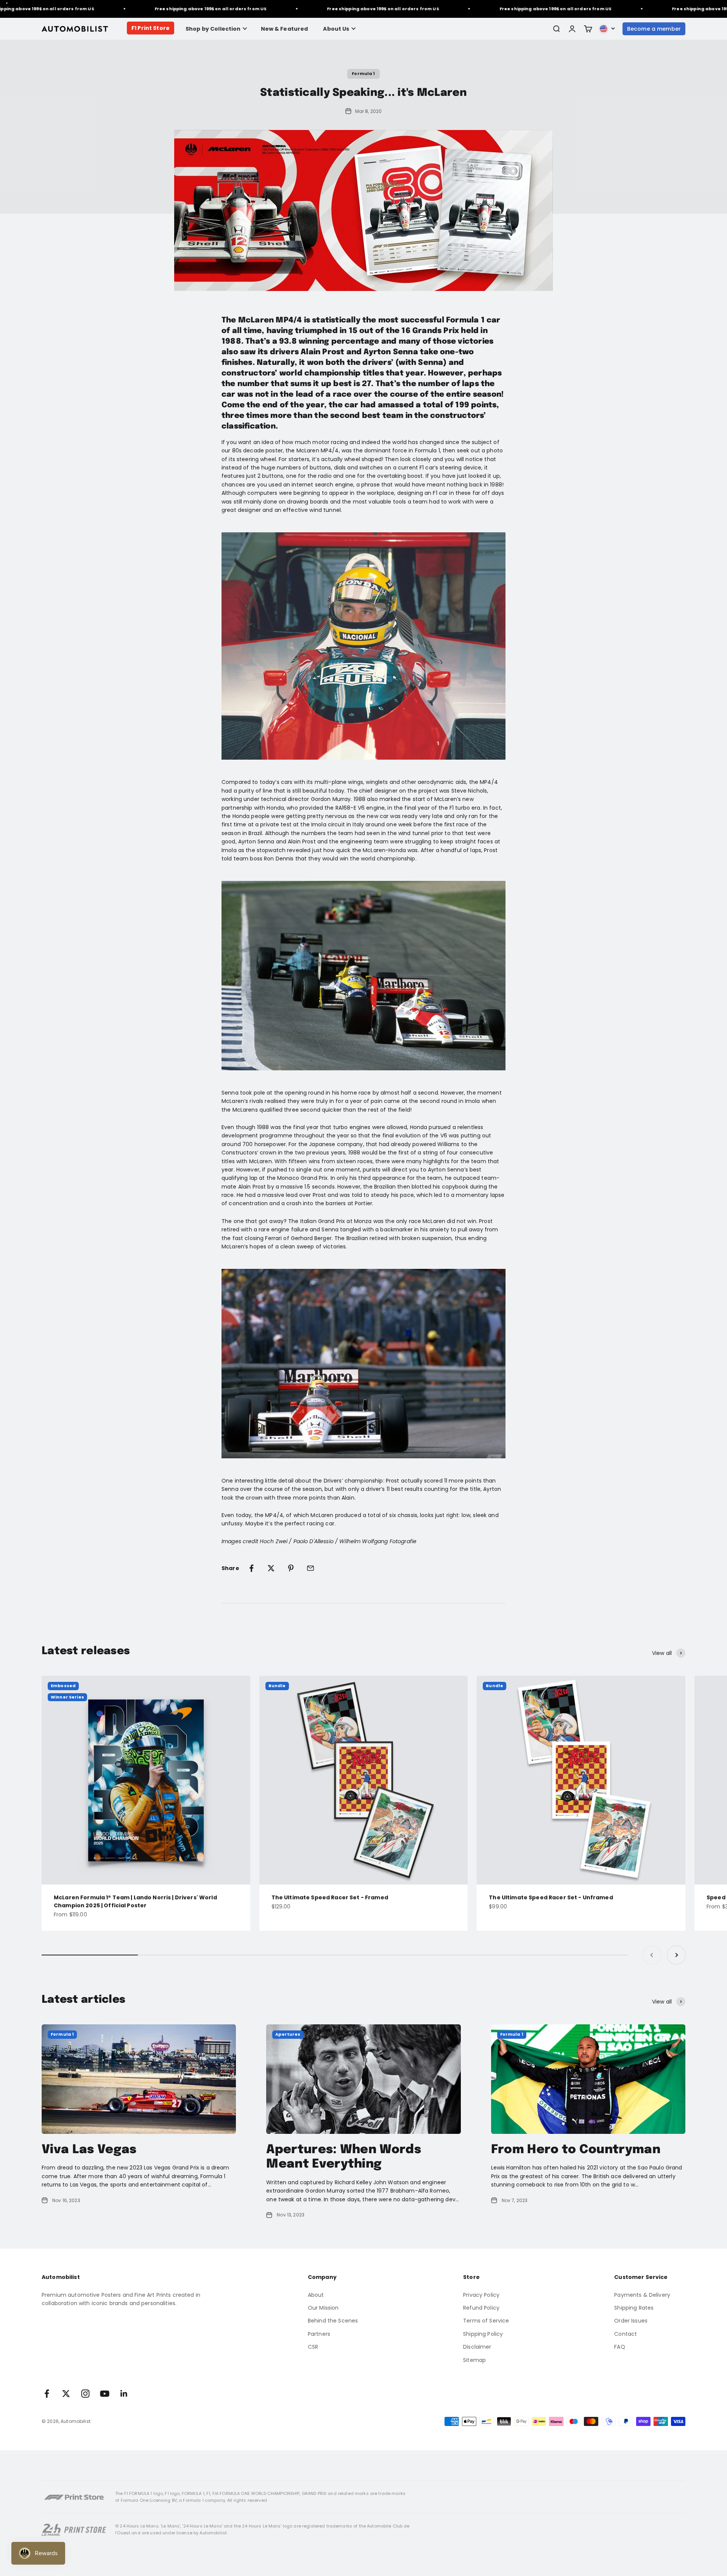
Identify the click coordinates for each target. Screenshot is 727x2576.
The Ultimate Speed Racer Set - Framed (330, 1897)
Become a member (654, 29)
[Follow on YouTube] (105, 2394)
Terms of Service (486, 2321)
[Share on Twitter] (271, 1568)
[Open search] (556, 29)
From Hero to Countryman (576, 2150)
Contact (626, 2334)
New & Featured (285, 29)
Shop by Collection (213, 29)
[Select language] (607, 29)
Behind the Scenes (333, 2321)
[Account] (572, 29)
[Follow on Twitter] (66, 2394)
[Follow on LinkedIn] (124, 2394)
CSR (313, 2347)
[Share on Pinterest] (291, 1568)
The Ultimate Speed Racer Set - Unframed (551, 1897)
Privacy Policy (481, 2295)
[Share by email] (310, 1568)
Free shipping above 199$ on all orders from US (162, 9)
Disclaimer (477, 2347)
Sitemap (474, 2360)
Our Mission (323, 2308)
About (316, 2295)
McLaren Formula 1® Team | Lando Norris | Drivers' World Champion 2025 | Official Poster (135, 1901)
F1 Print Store (151, 28)
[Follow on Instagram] (85, 2394)
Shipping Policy (483, 2334)
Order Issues (631, 2321)
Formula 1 (363, 74)
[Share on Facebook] (251, 1568)
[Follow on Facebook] (47, 2394)
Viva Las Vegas (89, 2150)
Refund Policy (481, 2308)
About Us (336, 29)
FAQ (619, 2347)
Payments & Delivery (642, 2295)
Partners (319, 2334)
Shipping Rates (634, 2308)
